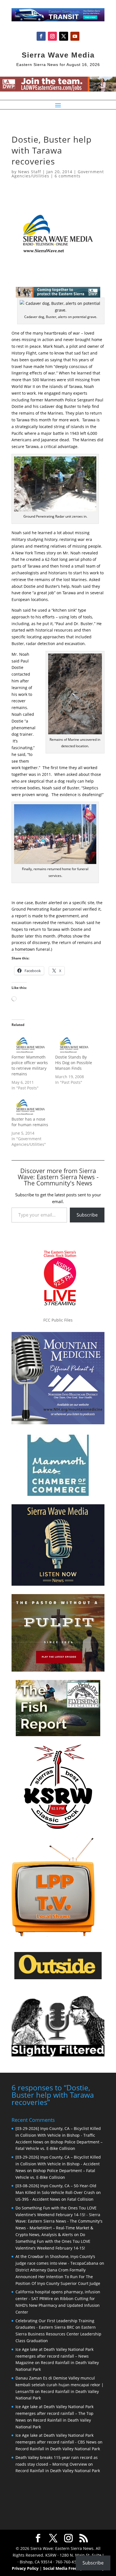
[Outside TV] (58, 1978)
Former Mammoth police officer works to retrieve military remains (30, 1065)
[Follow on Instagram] (52, 36)
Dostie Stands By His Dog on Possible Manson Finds (74, 1063)
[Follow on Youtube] (75, 36)
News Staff (30, 172)
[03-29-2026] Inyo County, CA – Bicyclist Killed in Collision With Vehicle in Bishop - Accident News (58, 2164)
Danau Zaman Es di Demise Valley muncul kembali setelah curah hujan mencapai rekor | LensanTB (60, 2385)
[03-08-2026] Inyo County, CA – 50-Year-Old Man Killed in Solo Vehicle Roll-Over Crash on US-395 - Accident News (58, 2192)
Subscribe (87, 1215)
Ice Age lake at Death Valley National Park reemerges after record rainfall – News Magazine (54, 2356)
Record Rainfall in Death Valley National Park (58, 2449)
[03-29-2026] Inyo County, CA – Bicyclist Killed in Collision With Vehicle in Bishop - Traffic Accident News (58, 2135)
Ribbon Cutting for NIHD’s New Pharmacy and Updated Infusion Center (58, 2305)
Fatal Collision (80, 2199)
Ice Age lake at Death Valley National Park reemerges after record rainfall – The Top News (54, 2413)
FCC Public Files (58, 1320)
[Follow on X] (64, 36)
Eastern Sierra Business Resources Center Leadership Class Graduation (58, 2334)
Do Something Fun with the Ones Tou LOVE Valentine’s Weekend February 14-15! (53, 2241)
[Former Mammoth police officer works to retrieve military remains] (31, 1044)
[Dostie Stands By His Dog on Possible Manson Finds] (74, 1044)
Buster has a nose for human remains (30, 1122)
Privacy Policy (25, 2568)
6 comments (68, 176)
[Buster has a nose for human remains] (31, 1106)
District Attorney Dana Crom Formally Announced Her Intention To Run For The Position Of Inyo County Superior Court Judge (58, 2277)
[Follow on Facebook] (41, 36)
